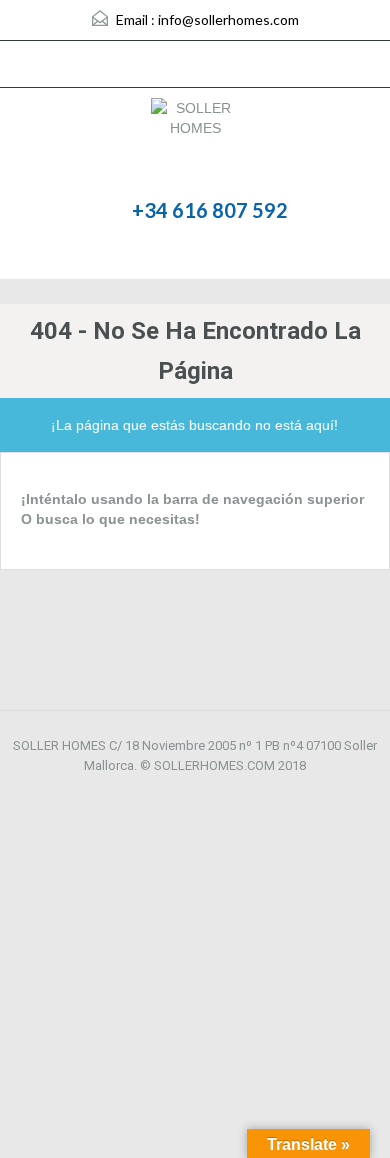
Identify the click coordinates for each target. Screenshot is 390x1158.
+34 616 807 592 (210, 210)
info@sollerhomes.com (228, 19)
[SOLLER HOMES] (195, 143)
